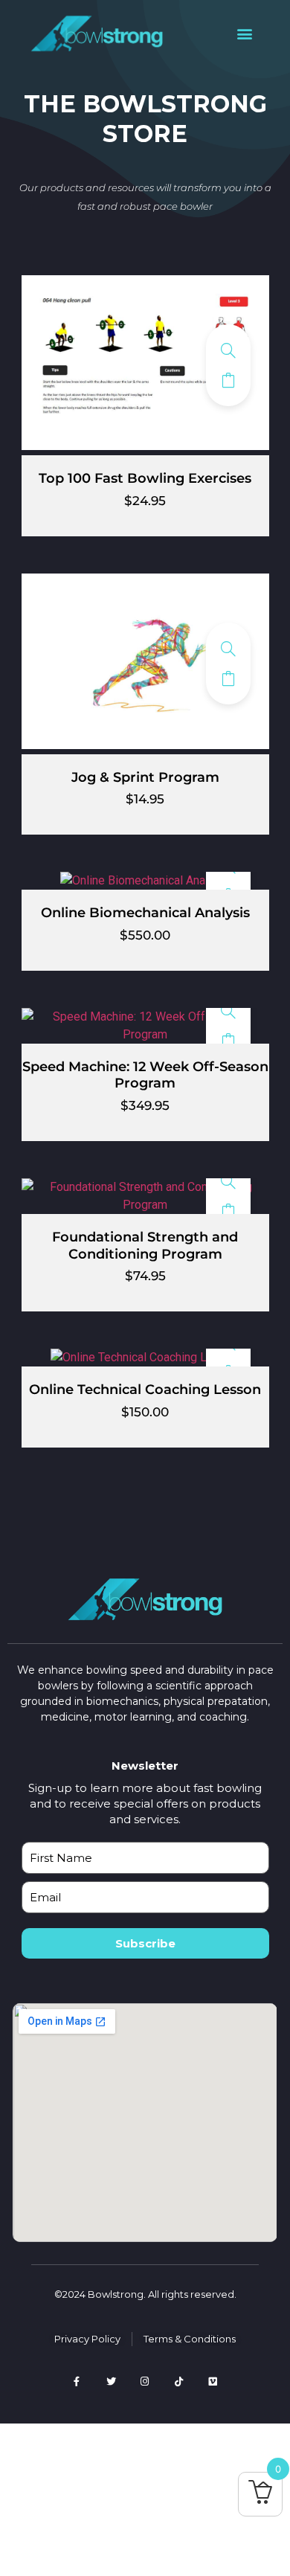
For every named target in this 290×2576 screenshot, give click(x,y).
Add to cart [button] (228, 380)
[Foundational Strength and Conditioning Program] (228, 1181)
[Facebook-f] (77, 2381)
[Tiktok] (179, 2381)
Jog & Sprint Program (145, 777)
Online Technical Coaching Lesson (145, 1390)
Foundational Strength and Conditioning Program (145, 1246)
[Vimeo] (213, 2381)
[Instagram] (145, 2381)
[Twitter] (111, 2381)
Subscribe (145, 1943)
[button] (244, 34)
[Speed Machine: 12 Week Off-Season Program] (228, 1011)
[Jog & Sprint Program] (228, 649)
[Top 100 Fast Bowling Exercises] (228, 350)
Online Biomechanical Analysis (145, 913)
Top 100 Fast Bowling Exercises (145, 478)
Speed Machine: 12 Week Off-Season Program (145, 1075)
